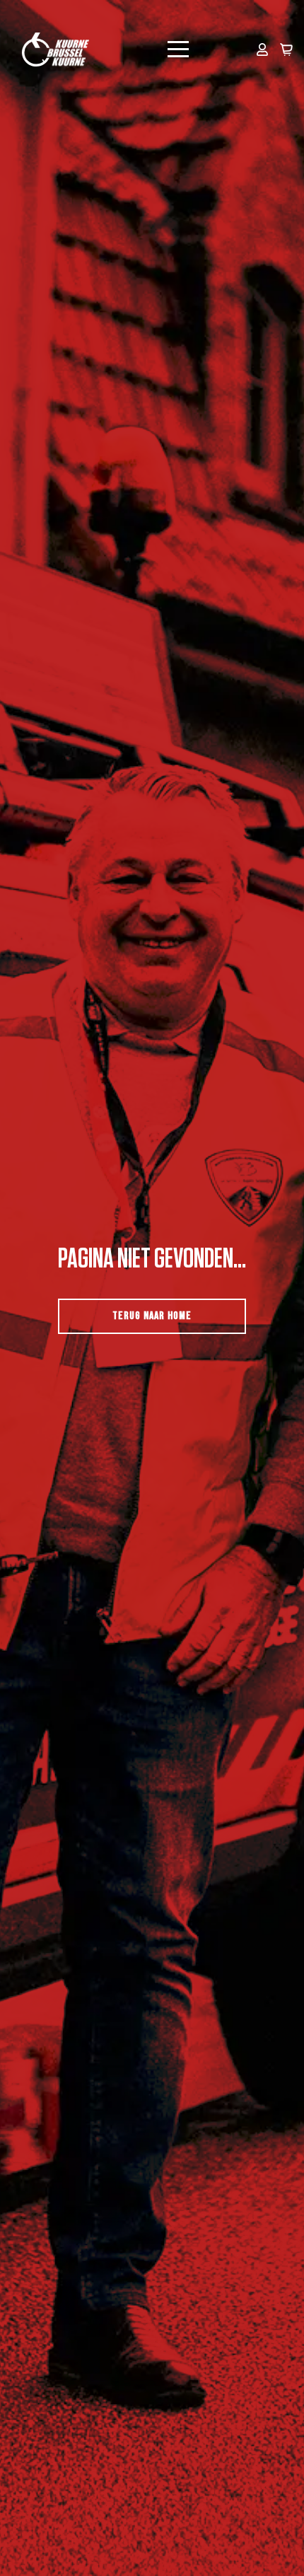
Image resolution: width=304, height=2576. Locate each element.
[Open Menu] (178, 50)
